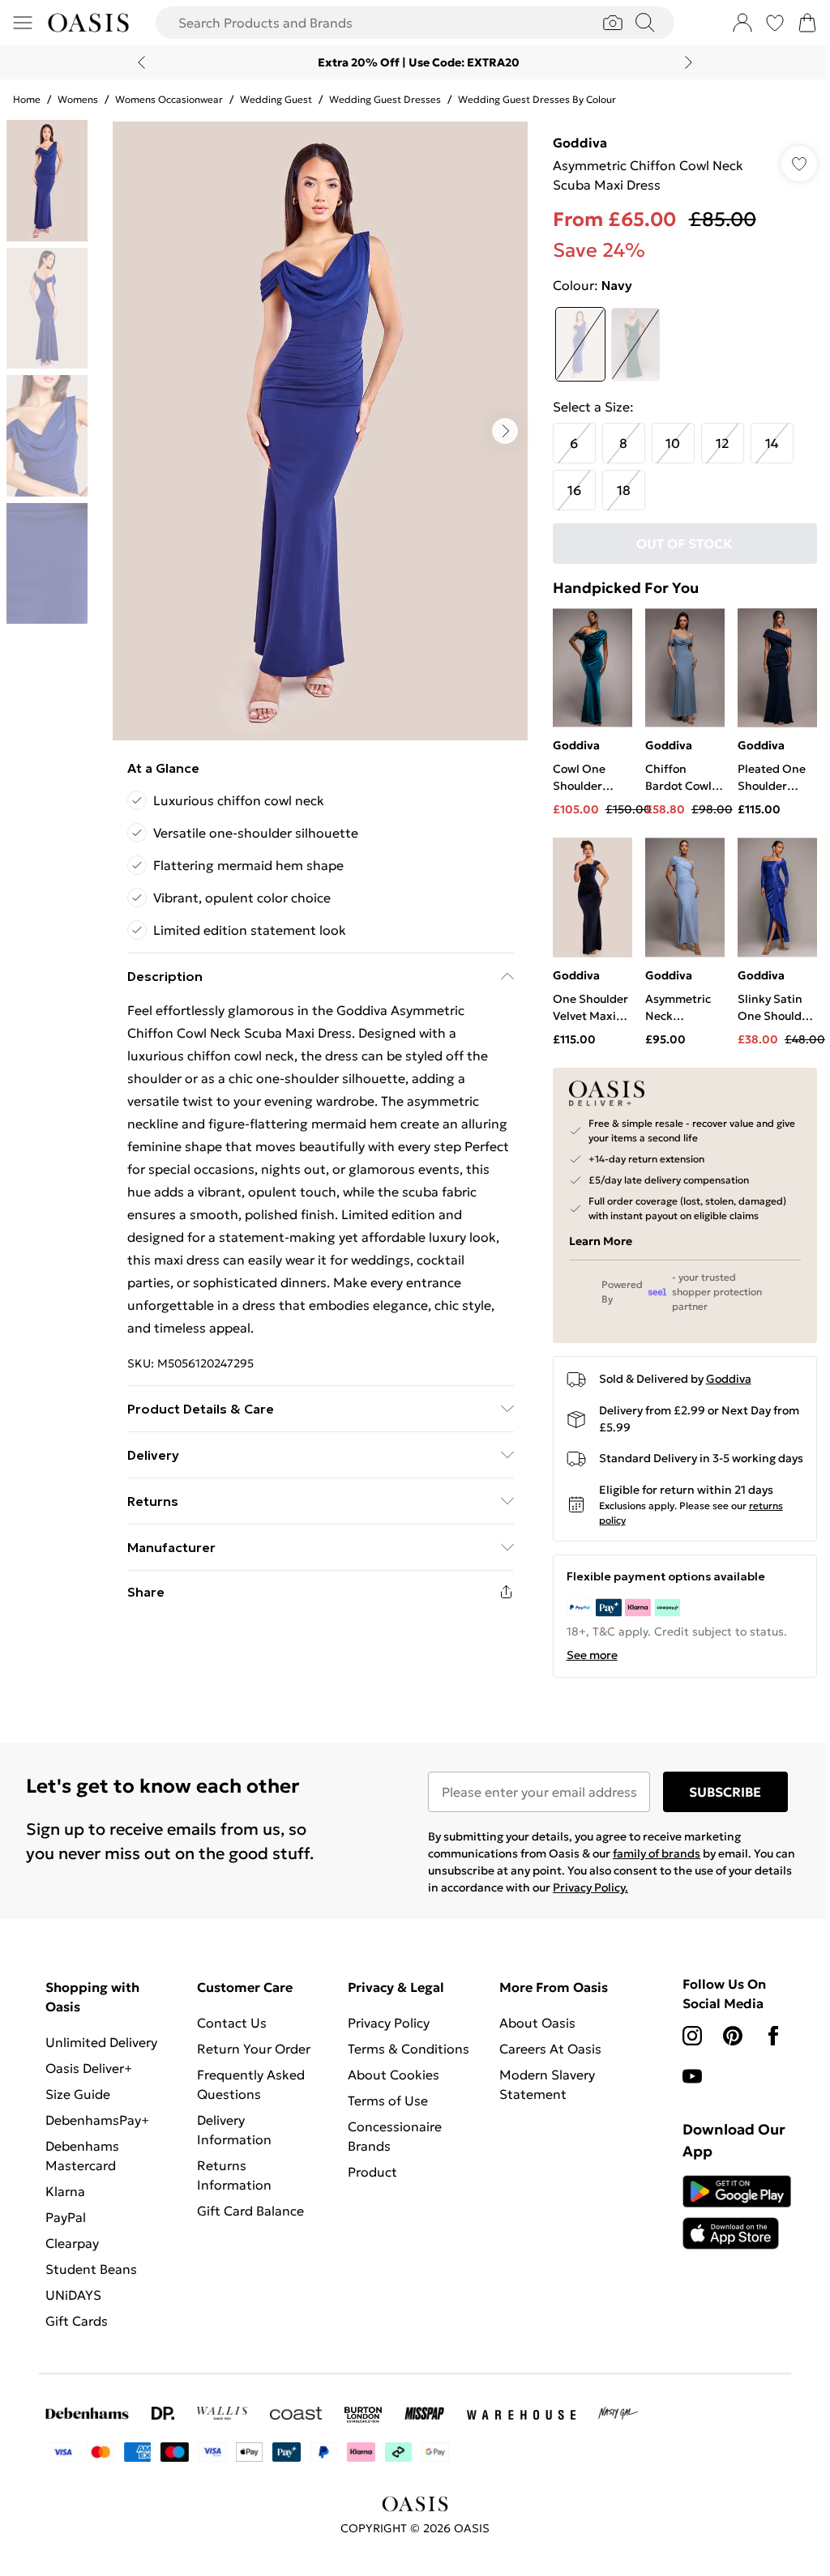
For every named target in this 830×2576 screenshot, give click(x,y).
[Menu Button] (23, 23)
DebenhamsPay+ (97, 2120)
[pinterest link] (733, 2036)
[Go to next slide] (505, 431)
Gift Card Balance (250, 2211)
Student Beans (91, 2269)
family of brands (657, 1853)
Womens (78, 99)
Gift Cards (77, 2321)
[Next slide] (689, 62)
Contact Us (232, 2023)
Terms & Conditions (409, 2049)
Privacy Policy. (590, 1887)
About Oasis (537, 2023)
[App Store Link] (737, 2212)
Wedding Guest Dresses (385, 99)
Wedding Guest (276, 99)
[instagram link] (692, 2036)
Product (372, 2172)
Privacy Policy (389, 2023)
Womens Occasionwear (169, 99)
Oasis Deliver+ (89, 2068)
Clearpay (72, 2243)
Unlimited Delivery (101, 2042)
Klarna (65, 2191)
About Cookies (394, 2075)
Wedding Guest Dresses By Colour (537, 99)
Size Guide (78, 2094)
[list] (320, 431)
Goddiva (580, 143)
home (27, 99)
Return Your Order (254, 2049)
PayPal (66, 2217)
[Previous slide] (141, 62)
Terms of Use (388, 2100)
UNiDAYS (73, 2295)
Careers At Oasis (550, 2049)
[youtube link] (692, 2076)
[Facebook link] (773, 2036)
